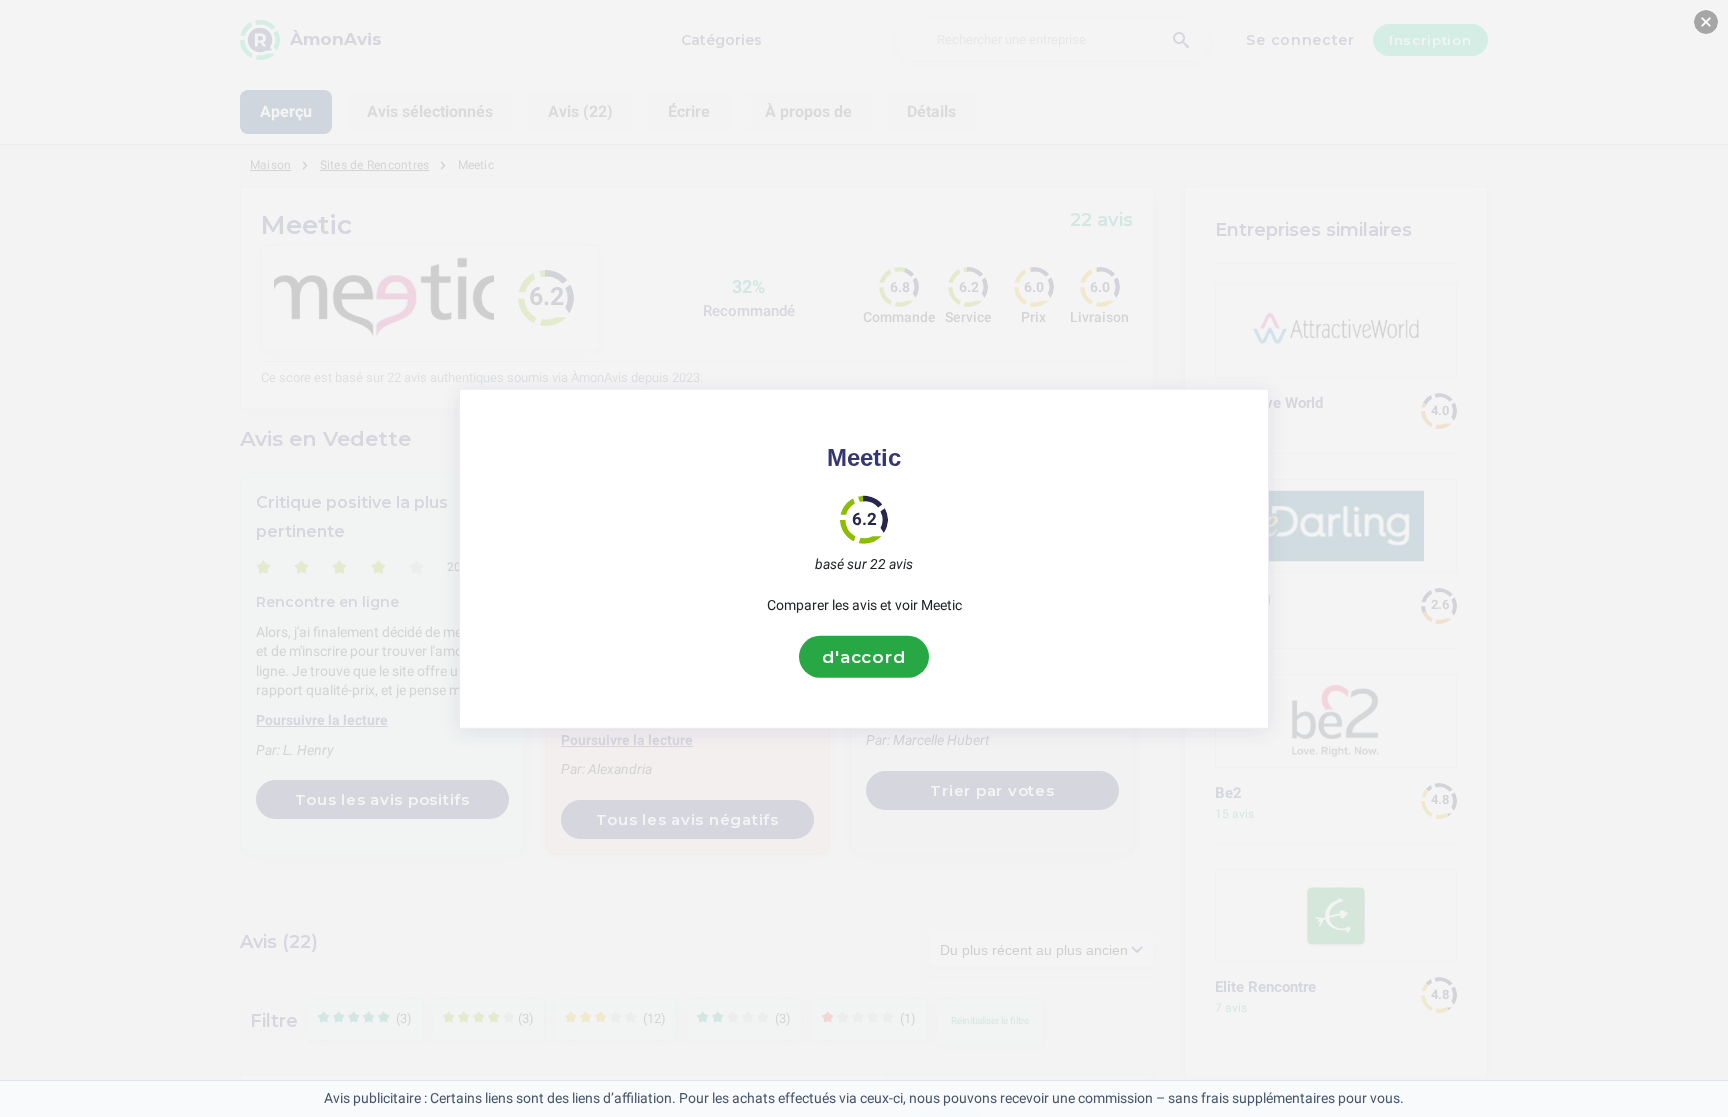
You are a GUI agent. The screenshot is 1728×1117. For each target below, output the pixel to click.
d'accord (864, 656)
